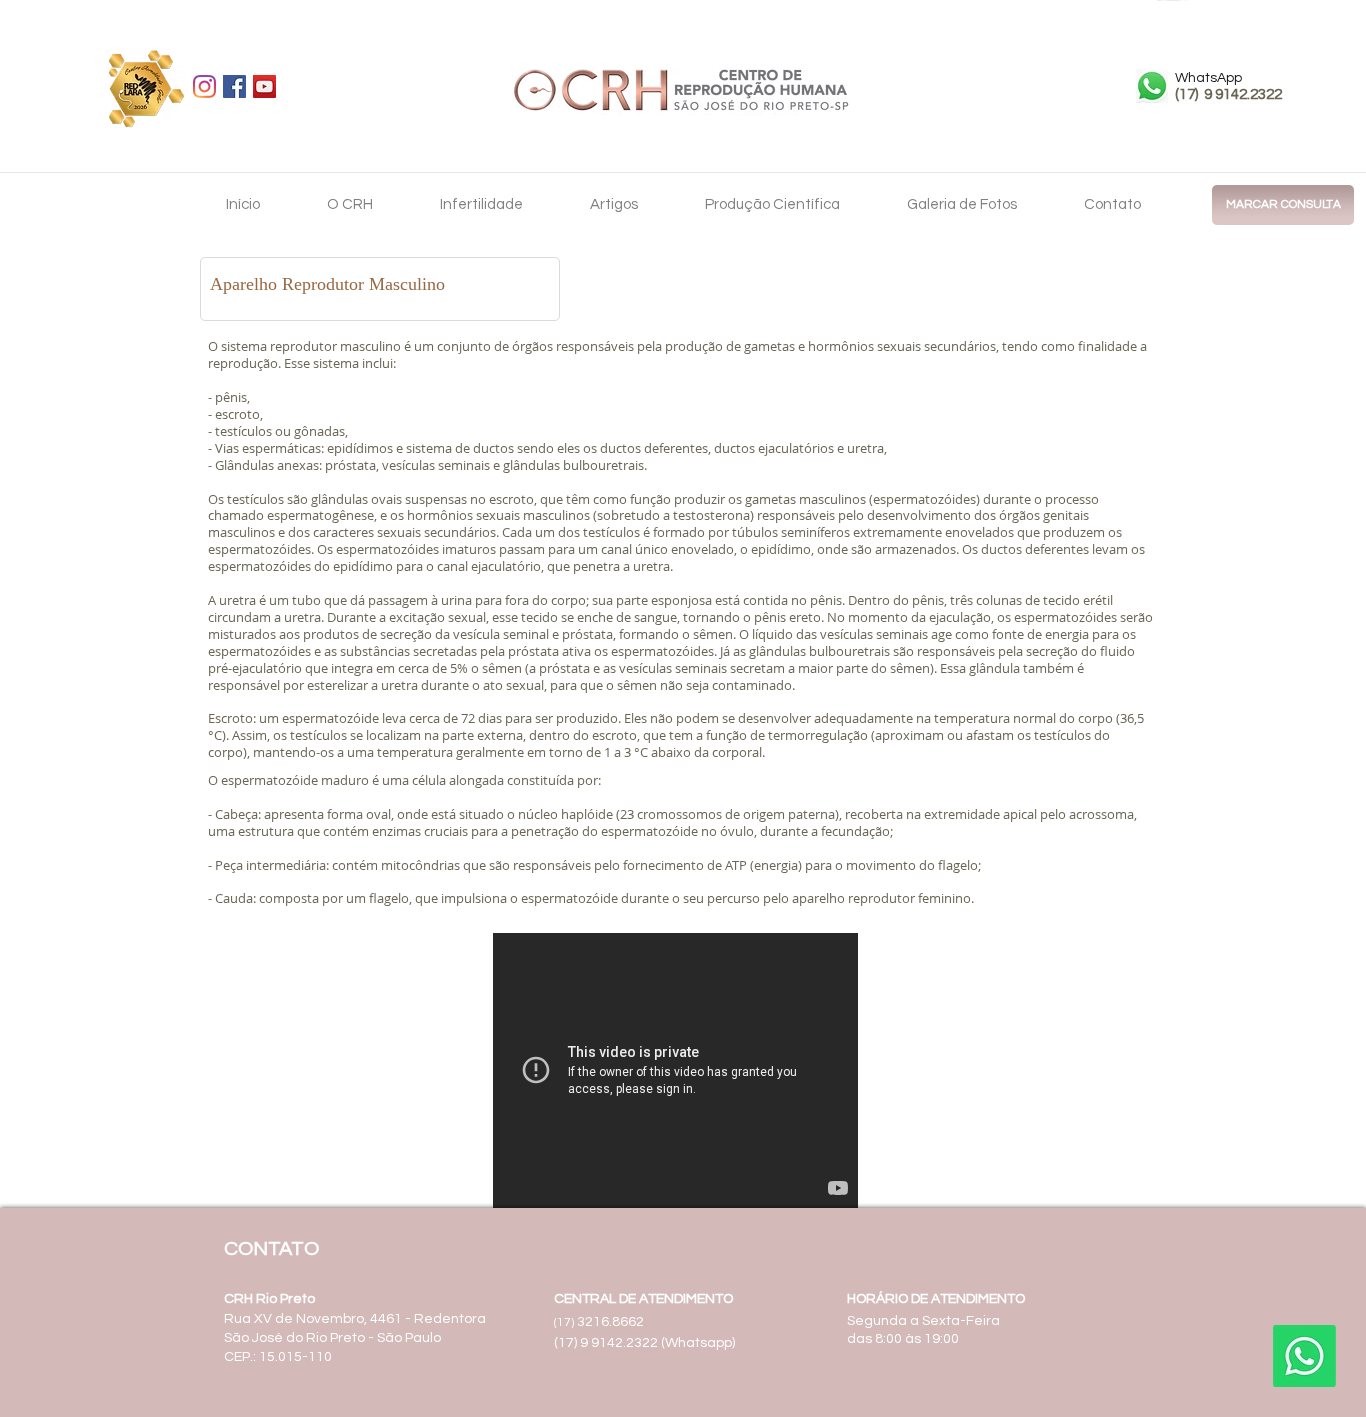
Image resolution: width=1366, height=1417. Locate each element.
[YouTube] (264, 86)
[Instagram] (204, 86)
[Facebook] (234, 86)
